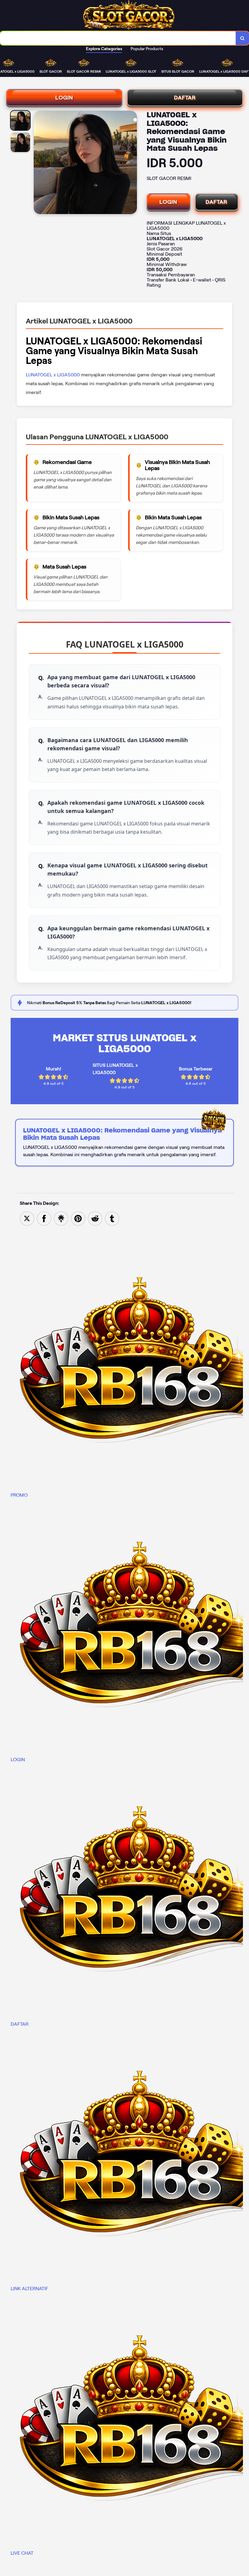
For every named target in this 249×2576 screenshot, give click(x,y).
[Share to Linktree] (61, 1218)
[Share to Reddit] (95, 1218)
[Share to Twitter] (27, 1218)
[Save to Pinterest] (78, 1218)
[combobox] (118, 38)
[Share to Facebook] (44, 1218)
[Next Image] (132, 163)
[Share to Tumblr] (112, 1218)
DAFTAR (185, 98)
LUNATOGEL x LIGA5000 (53, 375)
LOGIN (64, 98)
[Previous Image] (39, 163)
